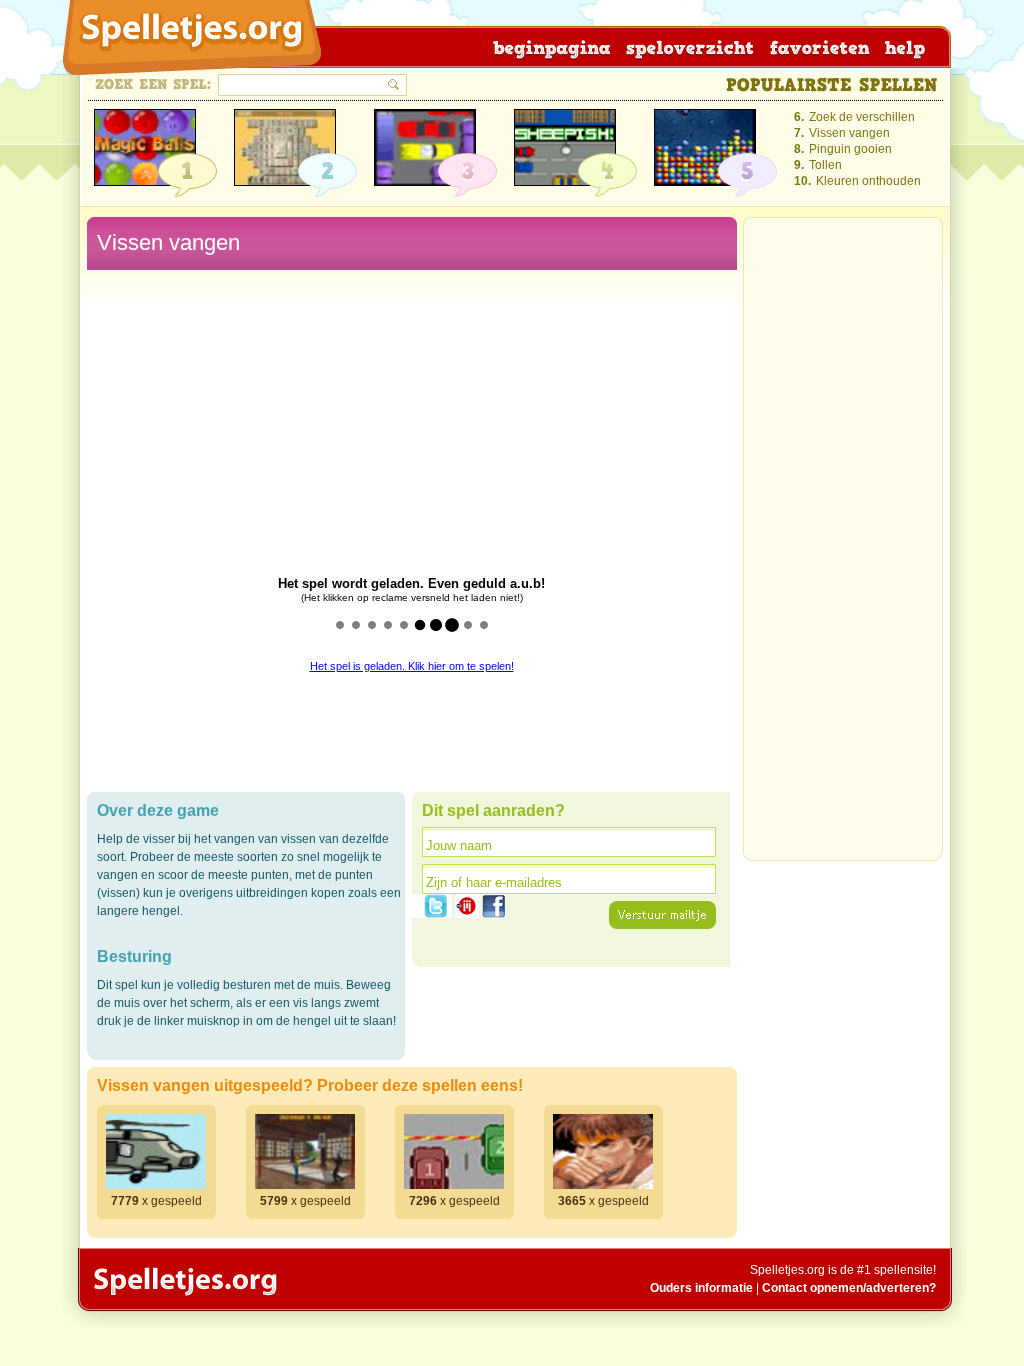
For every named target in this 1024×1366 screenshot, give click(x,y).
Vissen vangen (849, 133)
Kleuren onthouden (868, 181)
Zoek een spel (153, 84)
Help (899, 47)
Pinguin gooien (850, 149)
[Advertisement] (843, 545)
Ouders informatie (701, 1288)
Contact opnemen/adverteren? (849, 1288)
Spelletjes (183, 1280)
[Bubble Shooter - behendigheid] (145, 147)
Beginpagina (550, 47)
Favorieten (815, 47)
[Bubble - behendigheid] (705, 147)
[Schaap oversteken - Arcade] (565, 147)
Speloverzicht (686, 47)
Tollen (825, 165)
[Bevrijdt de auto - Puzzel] (425, 147)
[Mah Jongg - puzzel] (285, 147)
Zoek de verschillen (862, 117)
